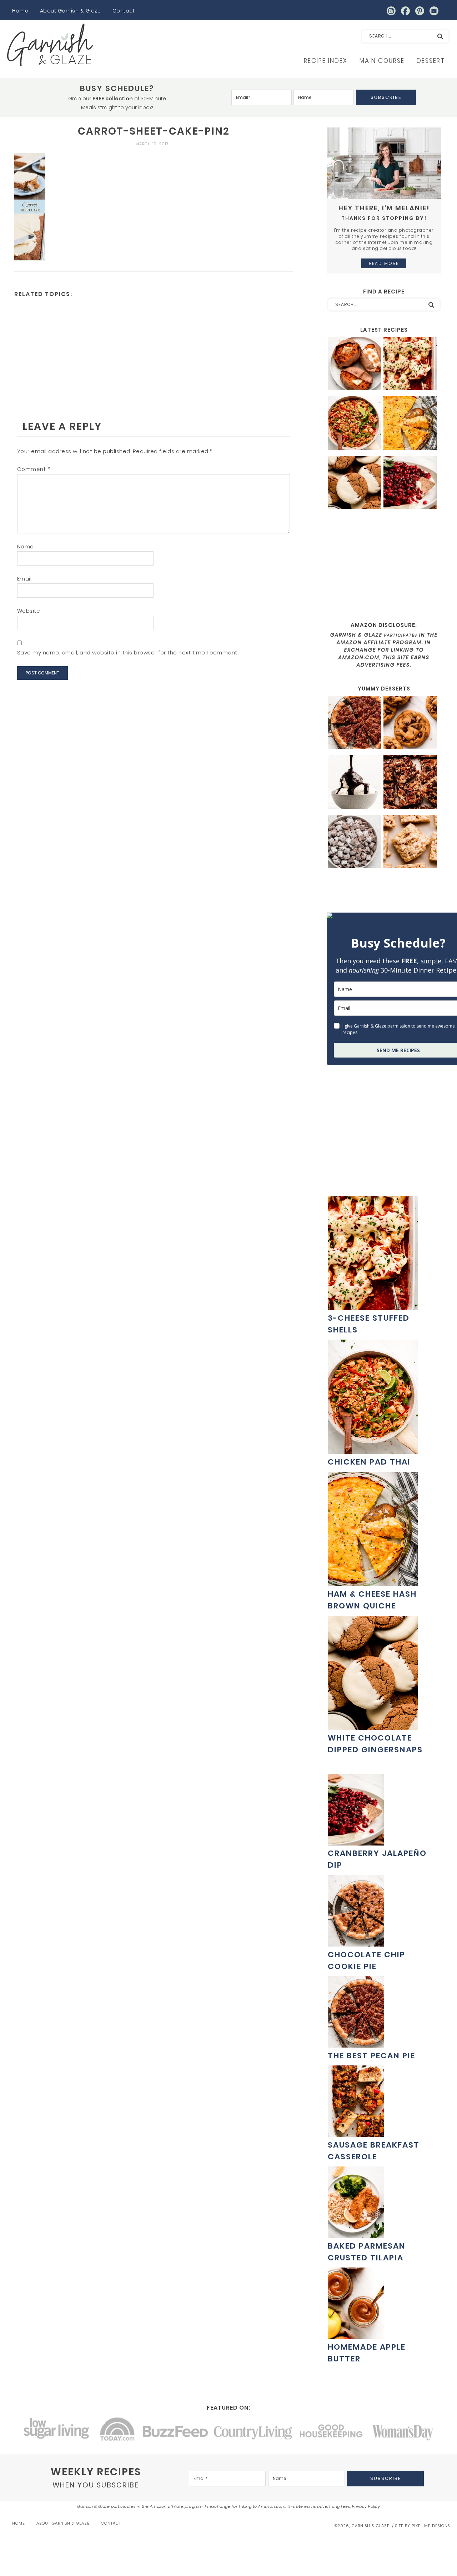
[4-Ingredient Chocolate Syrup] (355, 783)
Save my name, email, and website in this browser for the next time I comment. (128, 652)
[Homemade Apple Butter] (356, 2335)
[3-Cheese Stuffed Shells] (410, 365)
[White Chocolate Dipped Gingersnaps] (355, 484)
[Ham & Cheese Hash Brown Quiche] (410, 424)
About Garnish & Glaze (71, 11)
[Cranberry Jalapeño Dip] (410, 484)
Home (20, 11)
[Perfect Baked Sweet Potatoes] (355, 365)
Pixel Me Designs (431, 2526)
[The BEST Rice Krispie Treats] (410, 842)
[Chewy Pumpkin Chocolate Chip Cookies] (410, 724)
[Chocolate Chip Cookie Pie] (356, 1943)
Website (29, 611)
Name (26, 546)
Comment (34, 469)
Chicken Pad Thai (369, 1462)
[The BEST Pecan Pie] (355, 724)
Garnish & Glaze (50, 45)
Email (24, 579)
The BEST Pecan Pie (371, 2056)
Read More (384, 263)
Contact (124, 11)
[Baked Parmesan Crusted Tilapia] (356, 2234)
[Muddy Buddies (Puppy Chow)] (355, 842)
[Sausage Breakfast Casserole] (356, 2133)
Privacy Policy (366, 2506)
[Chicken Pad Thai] (355, 424)
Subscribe (386, 97)
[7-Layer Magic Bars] (410, 783)
